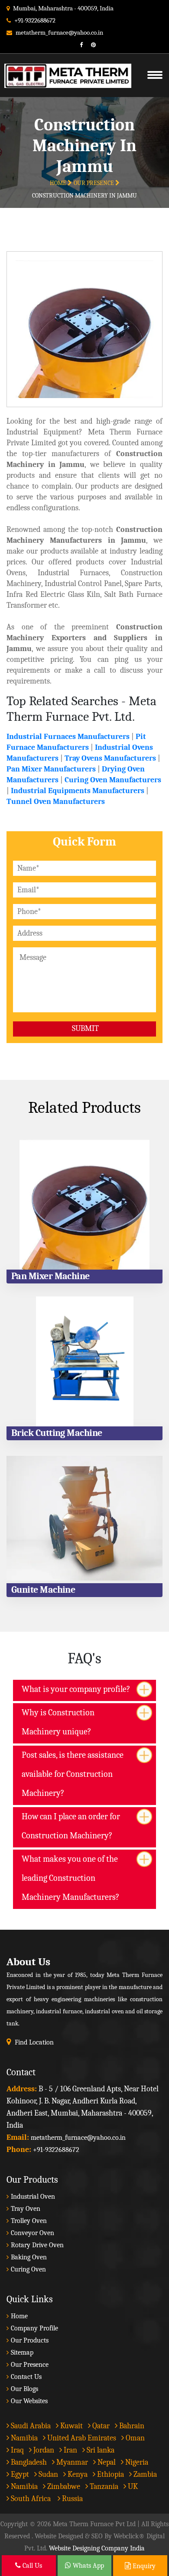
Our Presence (94, 183)
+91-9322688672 (35, 20)
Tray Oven (26, 2209)
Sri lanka (100, 2450)
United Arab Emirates (81, 2438)
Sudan (47, 2474)
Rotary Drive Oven (37, 2245)
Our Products (30, 2340)
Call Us (31, 2566)
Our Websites (29, 2401)
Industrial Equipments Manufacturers (78, 791)
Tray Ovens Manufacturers (110, 758)
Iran (70, 2450)
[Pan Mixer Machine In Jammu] (84, 1205)
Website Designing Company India (97, 2548)
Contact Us (26, 2377)
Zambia (144, 2474)
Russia (72, 2499)
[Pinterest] (90, 45)
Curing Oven (28, 2269)
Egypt (19, 2474)
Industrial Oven (33, 2197)
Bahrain (131, 2426)
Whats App (88, 2566)
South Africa (31, 2499)
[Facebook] (78, 45)
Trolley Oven (29, 2221)
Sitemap (22, 2352)
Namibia (23, 2438)
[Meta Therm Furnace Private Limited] (63, 65)
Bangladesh (28, 2462)
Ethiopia (110, 2474)
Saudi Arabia (30, 2426)
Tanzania (103, 2487)
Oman (134, 2438)
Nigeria (136, 2462)
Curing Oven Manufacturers (113, 780)
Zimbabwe (63, 2487)
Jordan (43, 2450)
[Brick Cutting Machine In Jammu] (84, 1361)
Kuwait (71, 2426)
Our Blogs (24, 2389)
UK (132, 2487)
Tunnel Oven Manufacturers (56, 802)
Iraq (16, 2450)
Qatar (100, 2426)
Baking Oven (29, 2257)
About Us (28, 1962)
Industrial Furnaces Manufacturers (68, 737)
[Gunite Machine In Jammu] (84, 1518)
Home (59, 183)
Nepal (106, 2462)
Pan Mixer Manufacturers (51, 769)
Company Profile (34, 2328)
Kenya (77, 2474)
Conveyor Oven (32, 2233)
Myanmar (71, 2462)
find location (34, 2042)
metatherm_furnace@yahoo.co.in (59, 32)
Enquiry (143, 2566)
